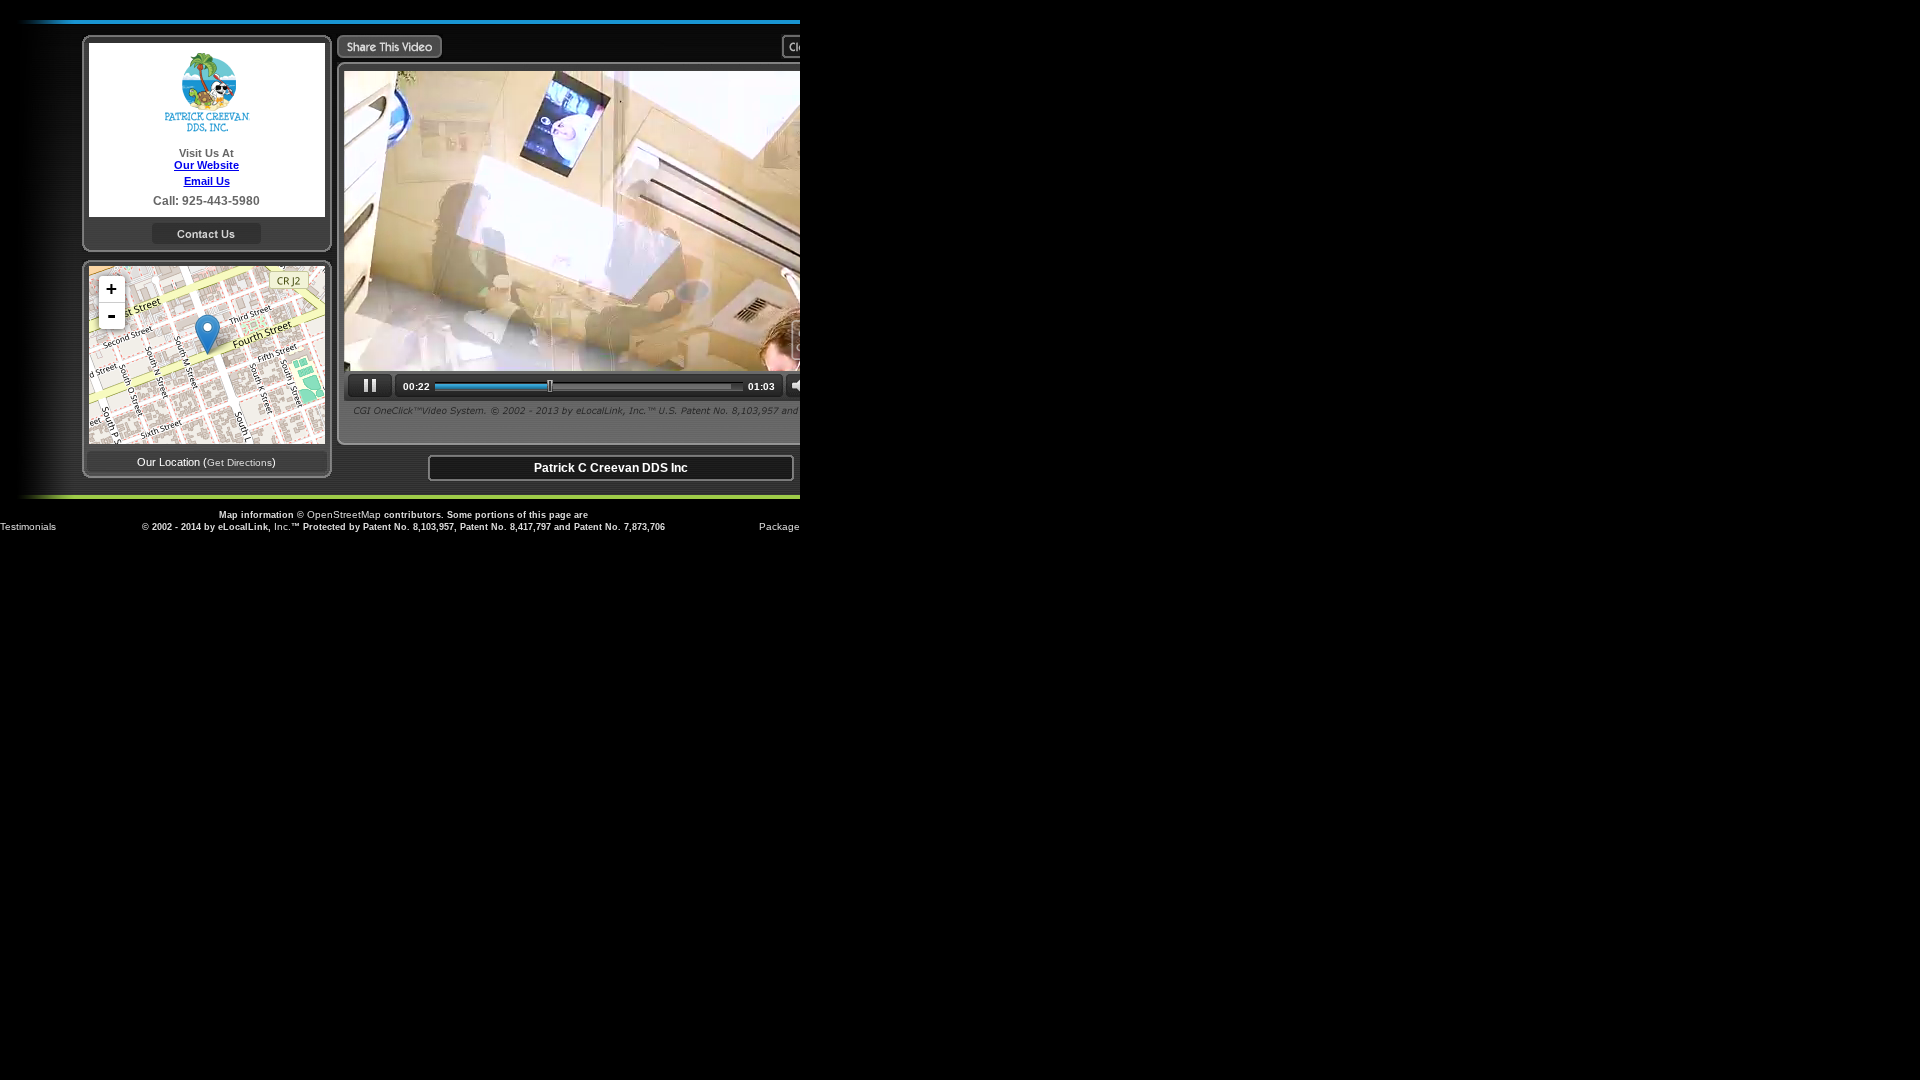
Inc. (282, 526)
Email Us (207, 181)
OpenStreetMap (344, 514)
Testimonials (28, 526)
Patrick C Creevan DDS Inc (611, 468)
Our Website (206, 165)
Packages (782, 526)
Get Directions (239, 462)
